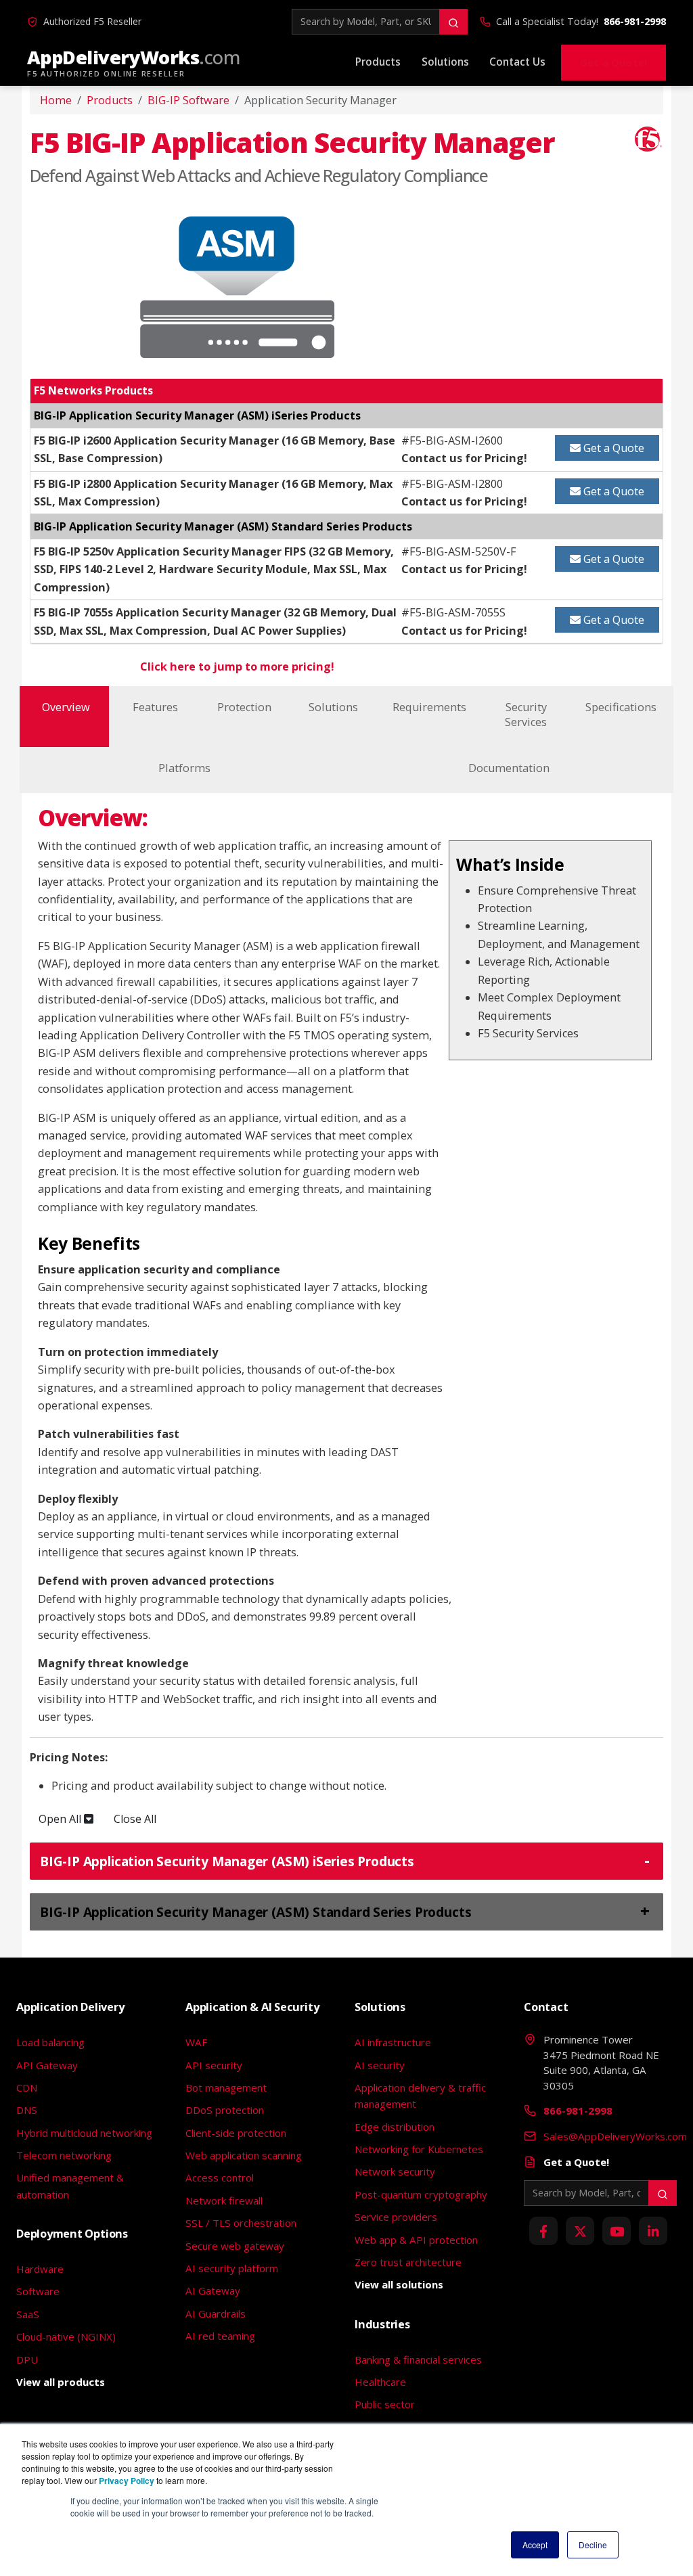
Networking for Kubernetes (419, 2149)
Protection (244, 707)
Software (38, 2291)
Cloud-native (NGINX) (66, 2336)
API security (214, 2065)
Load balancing (50, 2042)
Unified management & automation (70, 2186)
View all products (61, 2382)
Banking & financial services (418, 2359)
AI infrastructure (393, 2042)
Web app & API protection (416, 2240)
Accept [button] (535, 2545)
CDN (27, 2087)
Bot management (226, 2087)
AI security (380, 2065)
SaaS (28, 2314)
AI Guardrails (216, 2313)
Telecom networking (64, 2155)
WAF (196, 2042)
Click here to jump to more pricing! (237, 666)
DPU (27, 2359)
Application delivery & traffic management (420, 2096)
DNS (27, 2110)
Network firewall (224, 2200)
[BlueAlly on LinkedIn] (653, 2231)
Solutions (445, 62)
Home (56, 100)
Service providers (396, 2217)
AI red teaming (220, 2336)
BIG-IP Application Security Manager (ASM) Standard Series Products (255, 1912)
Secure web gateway (235, 2246)
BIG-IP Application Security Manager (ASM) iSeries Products (227, 1861)
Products (378, 62)
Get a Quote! (613, 62)
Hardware (40, 2269)
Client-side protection (236, 2133)
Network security (395, 2171)
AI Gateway (213, 2290)
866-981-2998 (635, 21)
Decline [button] (593, 2545)
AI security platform (232, 2268)
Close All (136, 1819)
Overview (66, 707)
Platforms (184, 768)
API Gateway (47, 2065)
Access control (220, 2177)
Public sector (385, 2404)
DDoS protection (225, 2110)
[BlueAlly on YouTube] (617, 2231)
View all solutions (399, 2284)
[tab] (346, 1861)
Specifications (621, 707)
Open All (61, 1819)
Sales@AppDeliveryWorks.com (615, 2136)
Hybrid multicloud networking (84, 2133)
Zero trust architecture (408, 2262)
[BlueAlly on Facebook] (543, 2231)
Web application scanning (244, 2155)
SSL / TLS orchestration (241, 2223)
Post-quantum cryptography (421, 2194)
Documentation (509, 768)
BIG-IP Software (188, 100)
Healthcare (380, 2382)
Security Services (526, 715)
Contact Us (517, 62)
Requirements (429, 707)
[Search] (453, 22)
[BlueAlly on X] (580, 2231)
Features (155, 707)
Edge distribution (395, 2127)
